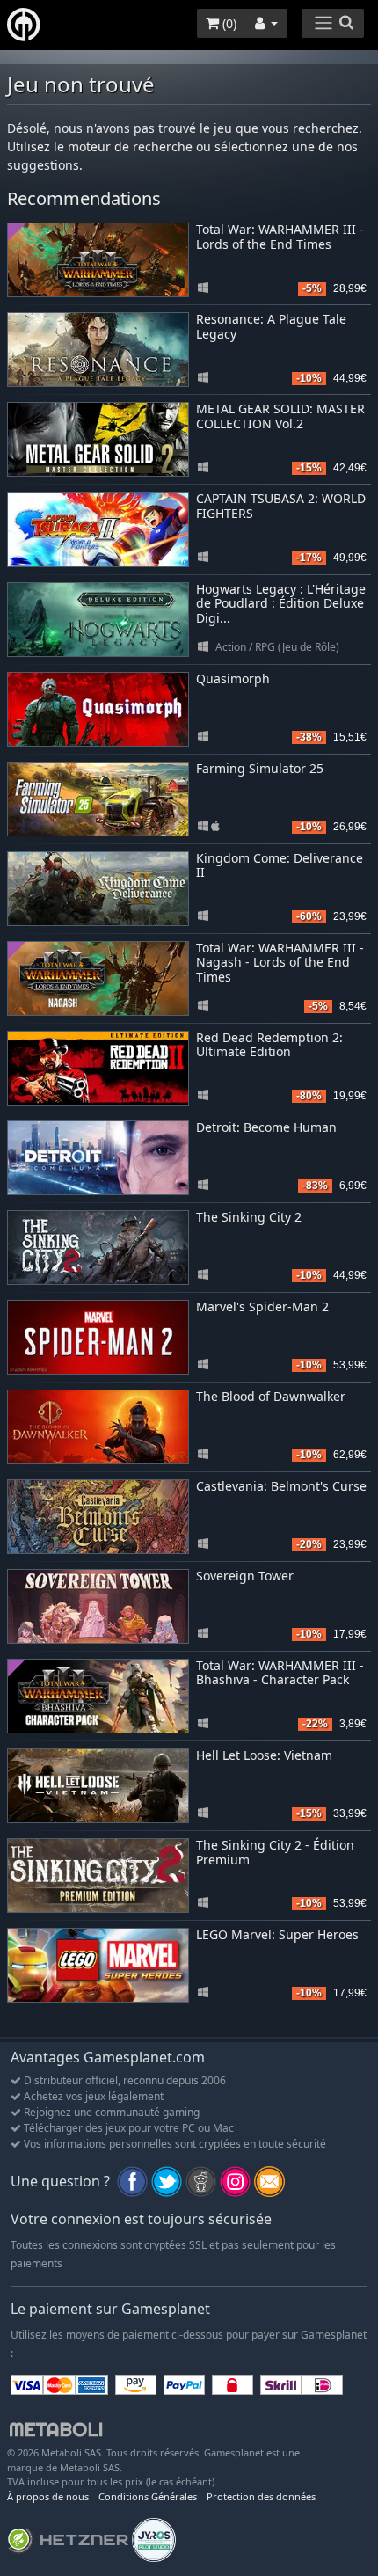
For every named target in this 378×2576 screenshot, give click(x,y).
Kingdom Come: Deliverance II (280, 865)
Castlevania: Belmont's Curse (281, 1486)
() (228, 23)
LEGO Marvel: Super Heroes (277, 1934)
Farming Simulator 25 (260, 768)
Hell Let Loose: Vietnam (264, 1755)
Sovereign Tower (245, 1576)
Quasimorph (233, 679)
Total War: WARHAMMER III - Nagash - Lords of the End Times (280, 963)
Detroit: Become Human (266, 1127)
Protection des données (261, 2496)
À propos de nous (48, 2496)
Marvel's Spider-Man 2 (262, 1306)
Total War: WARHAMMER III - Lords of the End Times (280, 237)
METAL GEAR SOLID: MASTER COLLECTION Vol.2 (280, 416)
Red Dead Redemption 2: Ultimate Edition (269, 1045)
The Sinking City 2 (249, 1217)
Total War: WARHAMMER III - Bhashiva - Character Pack (280, 1673)
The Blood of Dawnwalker (271, 1396)
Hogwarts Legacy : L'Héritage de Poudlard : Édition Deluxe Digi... (281, 604)
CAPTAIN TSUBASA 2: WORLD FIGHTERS (281, 506)
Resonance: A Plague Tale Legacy (271, 326)
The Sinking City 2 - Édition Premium (275, 1852)
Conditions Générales (148, 2496)
